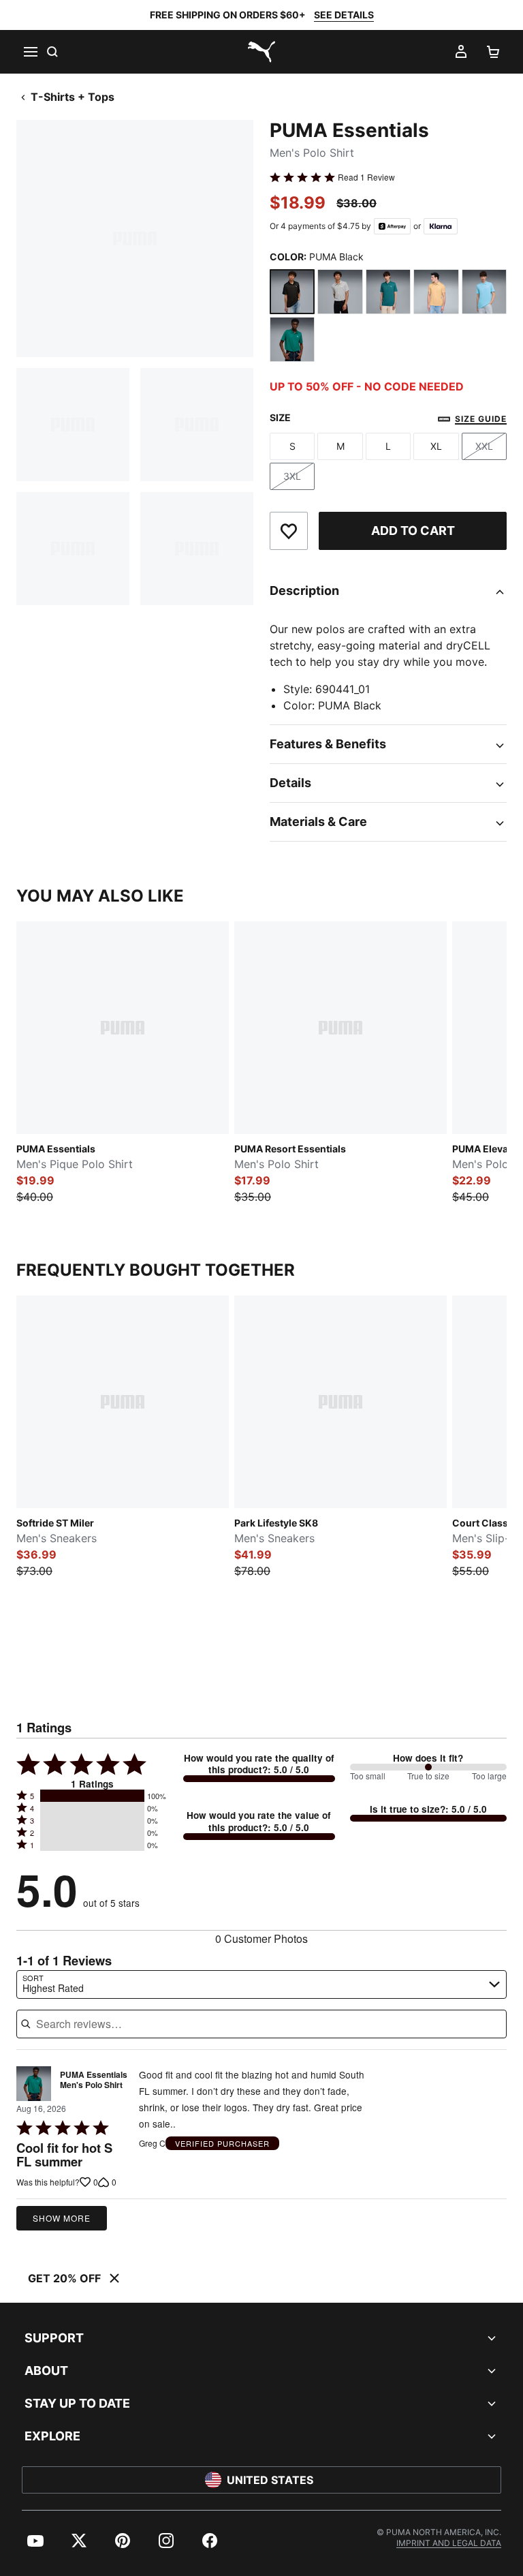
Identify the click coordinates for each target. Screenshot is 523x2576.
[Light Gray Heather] (340, 292)
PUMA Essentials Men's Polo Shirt (94, 2081)
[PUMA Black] (292, 292)
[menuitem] (35, 2541)
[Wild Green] (292, 339)
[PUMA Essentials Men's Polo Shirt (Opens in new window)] (34, 2084)
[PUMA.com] (261, 52)
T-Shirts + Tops (73, 97)
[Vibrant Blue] (484, 292)
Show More (62, 2218)
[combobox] (261, 1984)
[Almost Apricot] (436, 292)
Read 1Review (366, 177)
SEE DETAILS (344, 15)
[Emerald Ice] (388, 292)
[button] (92, 1796)
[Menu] (30, 52)
